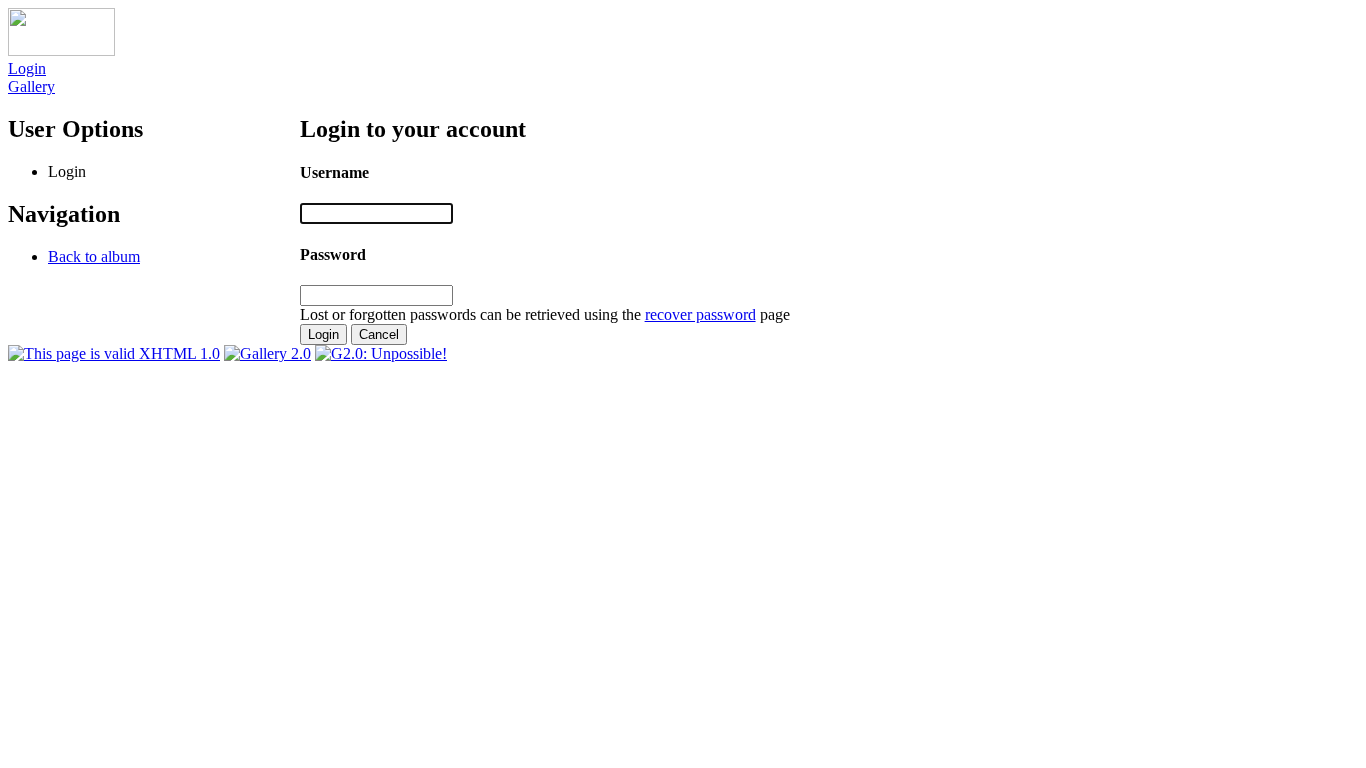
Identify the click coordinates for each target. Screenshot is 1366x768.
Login (27, 68)
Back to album (94, 256)
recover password (700, 314)
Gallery (31, 86)
